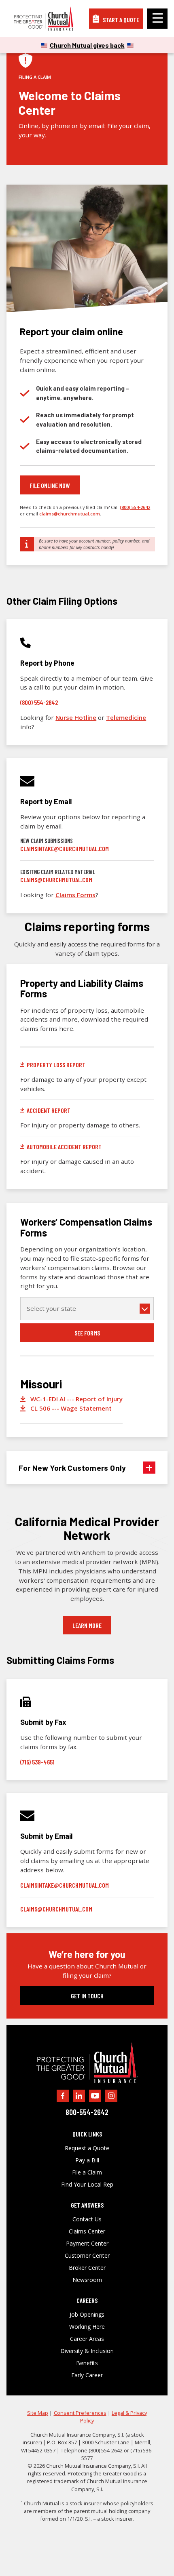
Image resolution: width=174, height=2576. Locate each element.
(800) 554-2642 (135, 507)
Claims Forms (75, 895)
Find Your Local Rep (87, 2185)
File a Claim (87, 2172)
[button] (87, 1468)
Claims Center (87, 2231)
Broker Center (87, 2268)
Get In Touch (87, 1996)
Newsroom (87, 2280)
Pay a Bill (87, 2160)
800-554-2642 (87, 2112)
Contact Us (87, 2219)
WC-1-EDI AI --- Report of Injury (76, 1399)
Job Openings (87, 2315)
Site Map (38, 2413)
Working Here (87, 2327)
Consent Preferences (80, 2413)
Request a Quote (87, 2148)
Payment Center (87, 2244)
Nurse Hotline (76, 717)
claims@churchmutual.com (70, 514)
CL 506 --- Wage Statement (71, 1408)
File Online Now (50, 485)
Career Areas (87, 2339)
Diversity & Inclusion (87, 2351)
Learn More (87, 1625)
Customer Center (87, 2256)
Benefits (87, 2363)
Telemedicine (126, 717)
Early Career (87, 2375)
